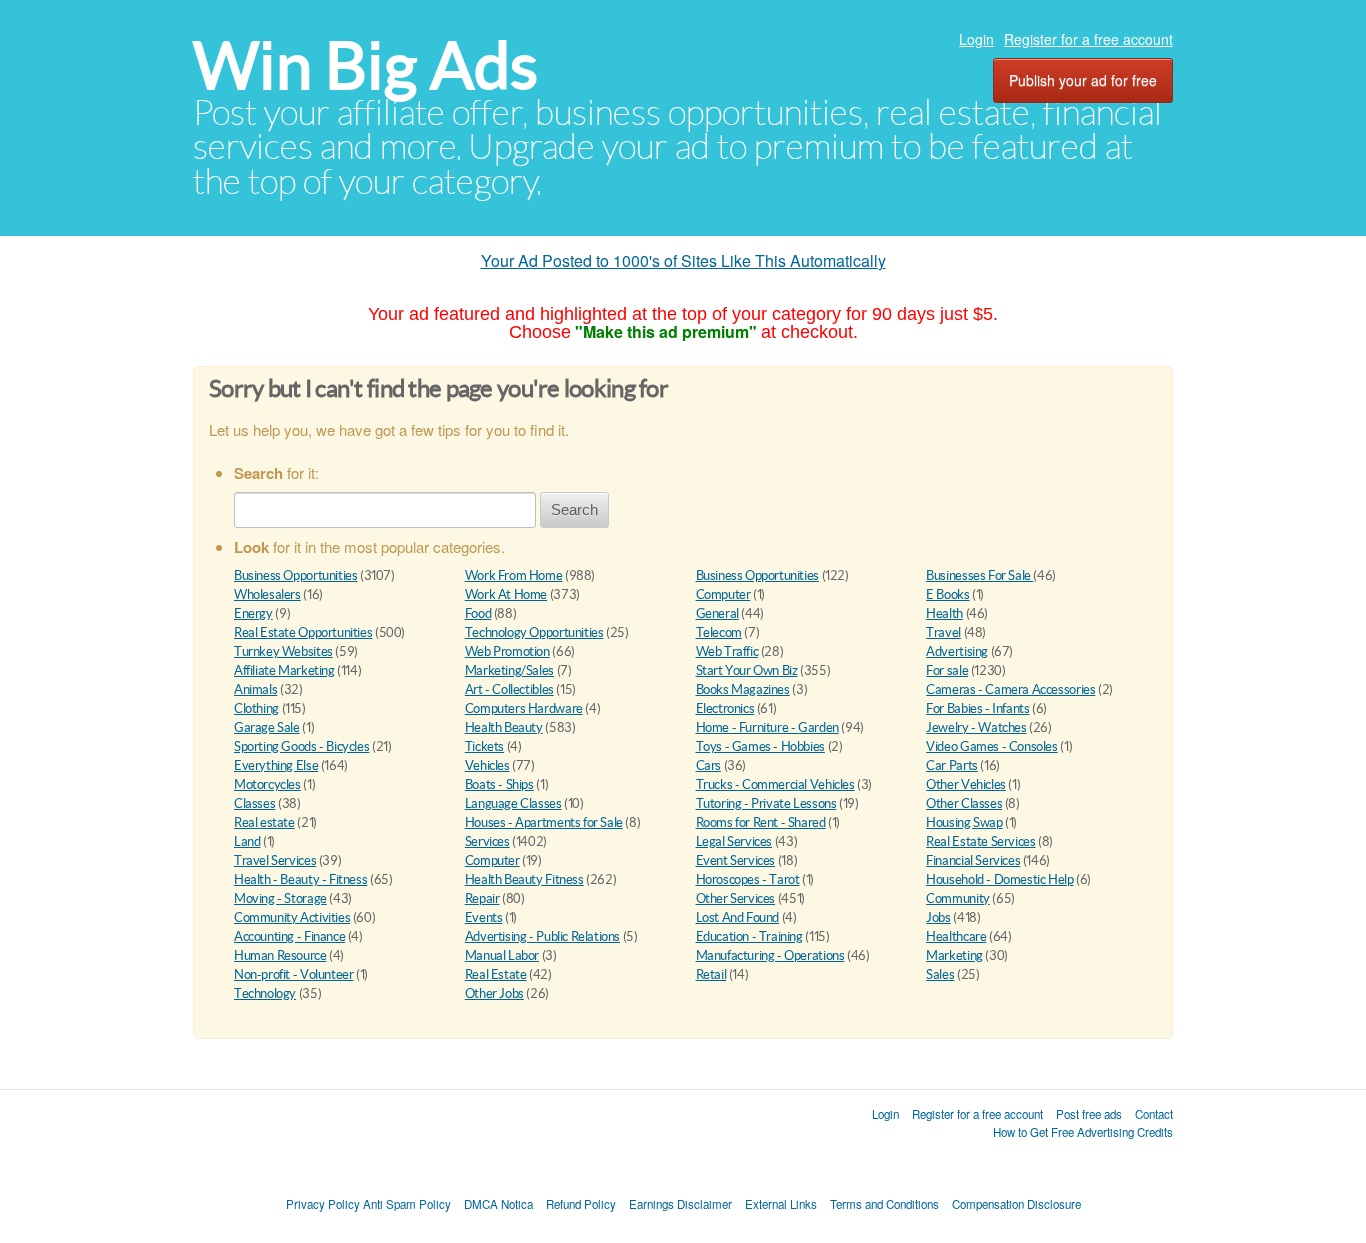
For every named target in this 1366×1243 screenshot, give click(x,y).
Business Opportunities (295, 575)
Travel (943, 632)
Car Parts (952, 765)
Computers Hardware (524, 708)
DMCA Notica (498, 1204)
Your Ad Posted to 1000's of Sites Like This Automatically (683, 260)
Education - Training (749, 936)
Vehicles (487, 765)
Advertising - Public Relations (542, 936)
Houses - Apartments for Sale (544, 822)
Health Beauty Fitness (524, 879)
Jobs (938, 917)
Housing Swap (964, 822)
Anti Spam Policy (407, 1204)
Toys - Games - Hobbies (760, 746)
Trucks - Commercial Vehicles (775, 784)
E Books (947, 594)
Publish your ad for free (1083, 80)
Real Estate (496, 974)
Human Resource (280, 955)
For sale (947, 670)
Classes (254, 803)
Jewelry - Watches (976, 727)
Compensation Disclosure (1016, 1204)
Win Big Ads (365, 65)
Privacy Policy (323, 1204)
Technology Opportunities (534, 632)
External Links (781, 1204)
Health (944, 613)
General (717, 613)
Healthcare (956, 936)
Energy (253, 613)
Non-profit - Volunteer (293, 974)
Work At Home (506, 594)
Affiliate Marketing (284, 670)
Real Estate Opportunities (303, 632)
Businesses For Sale (979, 575)
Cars (708, 765)
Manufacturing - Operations (770, 955)
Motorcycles (267, 784)
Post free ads (1089, 1114)
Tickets (484, 746)
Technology (265, 993)
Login (976, 39)
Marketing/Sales (509, 670)
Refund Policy (581, 1204)
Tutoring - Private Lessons (766, 803)
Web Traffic (727, 651)
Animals (255, 689)
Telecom (719, 632)
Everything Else (276, 765)
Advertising (957, 651)
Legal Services (734, 841)
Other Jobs (494, 993)
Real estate (264, 822)
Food (478, 613)
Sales (940, 974)
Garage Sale (267, 727)
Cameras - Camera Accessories (1010, 689)
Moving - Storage (280, 898)
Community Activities (292, 917)
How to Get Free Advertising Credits (1083, 1132)
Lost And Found (738, 917)
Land (247, 841)
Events (484, 917)
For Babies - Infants (977, 708)
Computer (723, 594)
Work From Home (514, 575)
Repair (482, 898)
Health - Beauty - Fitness (300, 879)
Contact (1154, 1114)
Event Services (736, 860)
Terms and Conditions (884, 1204)
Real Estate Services (980, 841)
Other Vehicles (966, 784)
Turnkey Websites (283, 651)
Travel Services (275, 860)
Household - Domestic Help (999, 879)
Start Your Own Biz (747, 670)
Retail (711, 974)
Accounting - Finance (289, 936)
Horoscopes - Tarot (748, 879)
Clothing (256, 708)
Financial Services (973, 860)
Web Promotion (507, 651)
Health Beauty (504, 727)
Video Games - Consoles (991, 746)
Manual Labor (502, 955)
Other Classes (964, 803)
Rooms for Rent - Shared (761, 822)
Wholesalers (267, 594)
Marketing (954, 955)
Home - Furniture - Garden (767, 727)
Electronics (725, 708)
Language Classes (513, 803)
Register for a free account (1088, 39)
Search (574, 509)
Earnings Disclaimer (680, 1204)
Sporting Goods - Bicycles (301, 746)
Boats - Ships (499, 784)
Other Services (736, 898)
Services (487, 841)
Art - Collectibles (509, 689)
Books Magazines (743, 689)
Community (958, 898)
